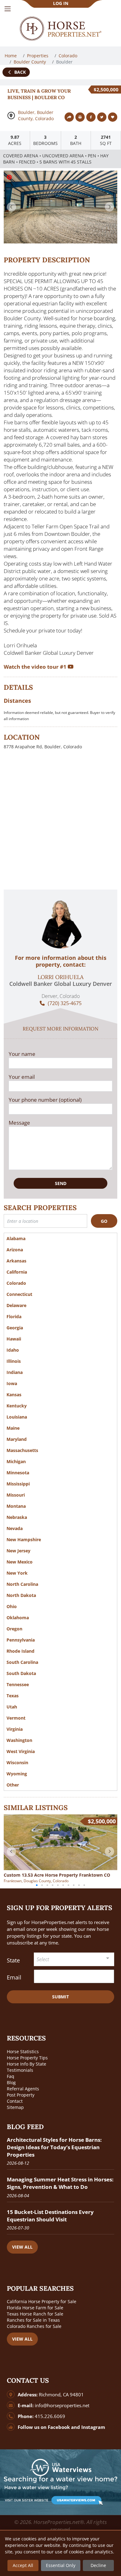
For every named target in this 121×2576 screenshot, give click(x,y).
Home (11, 56)
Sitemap (15, 2107)
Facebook (59, 2427)
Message (19, 1123)
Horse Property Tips (27, 2058)
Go (104, 1221)
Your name (22, 1054)
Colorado (69, 56)
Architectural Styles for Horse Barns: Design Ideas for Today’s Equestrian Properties (54, 2147)
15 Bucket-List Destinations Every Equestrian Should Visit (50, 2216)
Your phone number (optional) (45, 1100)
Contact (15, 2101)
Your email (22, 1077)
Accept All (23, 2565)
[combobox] (74, 1959)
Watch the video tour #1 (36, 667)
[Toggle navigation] (8, 9)
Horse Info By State (27, 2064)
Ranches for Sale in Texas (33, 2320)
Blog (11, 2082)
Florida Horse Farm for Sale (35, 2308)
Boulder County (30, 62)
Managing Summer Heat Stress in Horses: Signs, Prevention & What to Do (60, 2183)
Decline (98, 2565)
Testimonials (20, 2070)
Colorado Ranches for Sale (34, 2326)
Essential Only (61, 2565)
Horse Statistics (23, 2051)
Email (14, 1977)
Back (19, 72)
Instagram (93, 2427)
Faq (11, 2076)
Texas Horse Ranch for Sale (35, 2314)
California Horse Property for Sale (42, 2301)
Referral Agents (23, 2089)
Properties (38, 56)
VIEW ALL (22, 2247)
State (13, 1960)
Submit (60, 1997)
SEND (61, 1183)
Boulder (26, 112)
